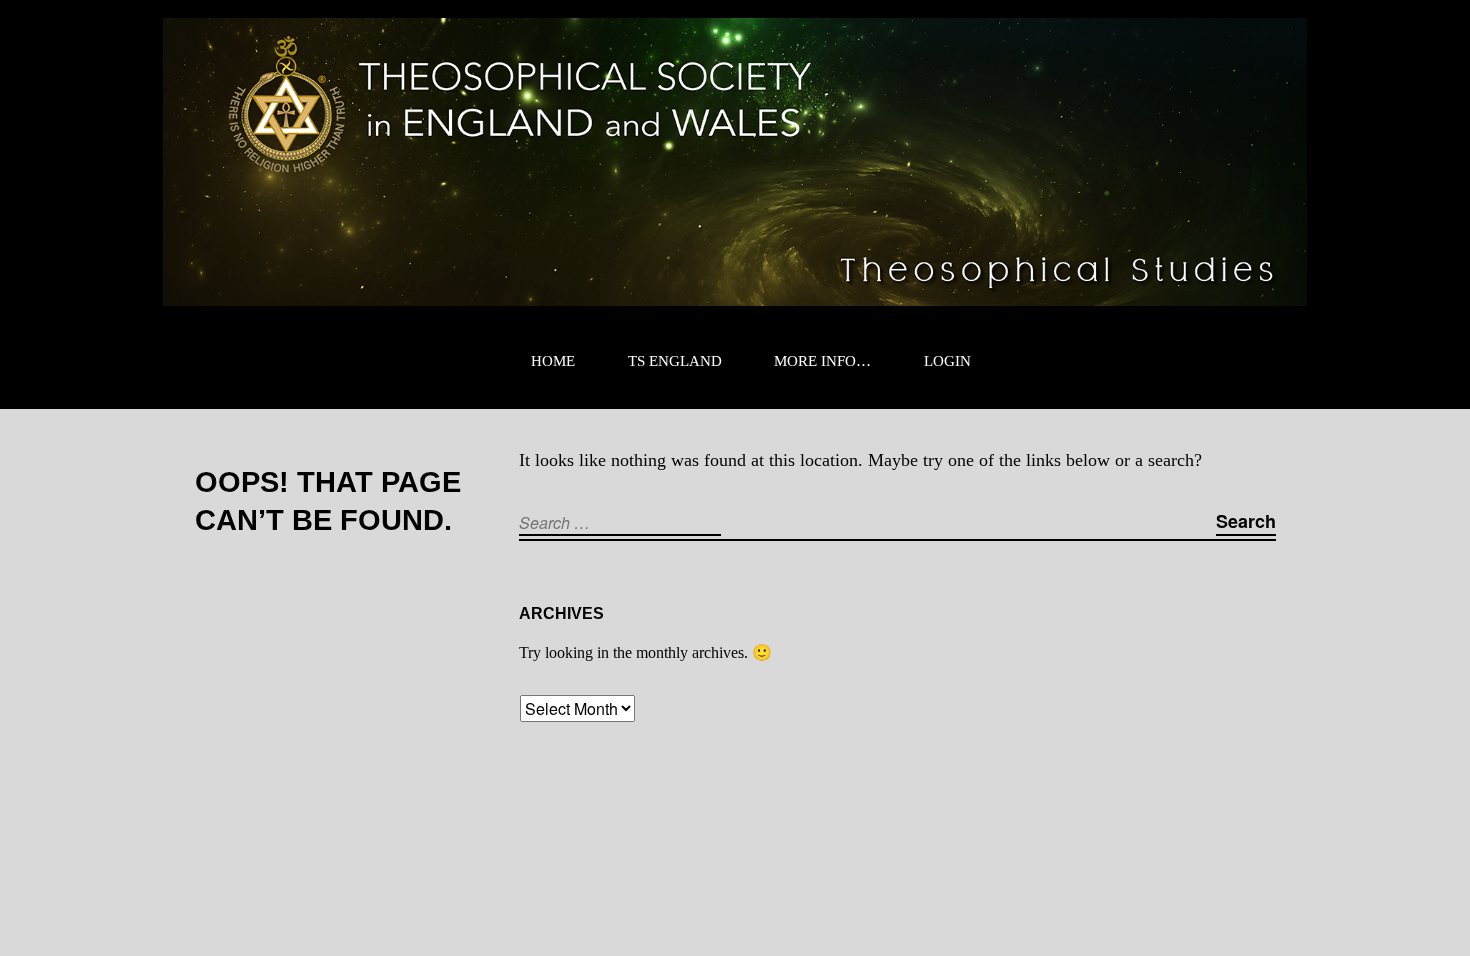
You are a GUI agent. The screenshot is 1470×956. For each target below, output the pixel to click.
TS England (675, 361)
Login (947, 361)
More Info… (822, 361)
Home (553, 361)
